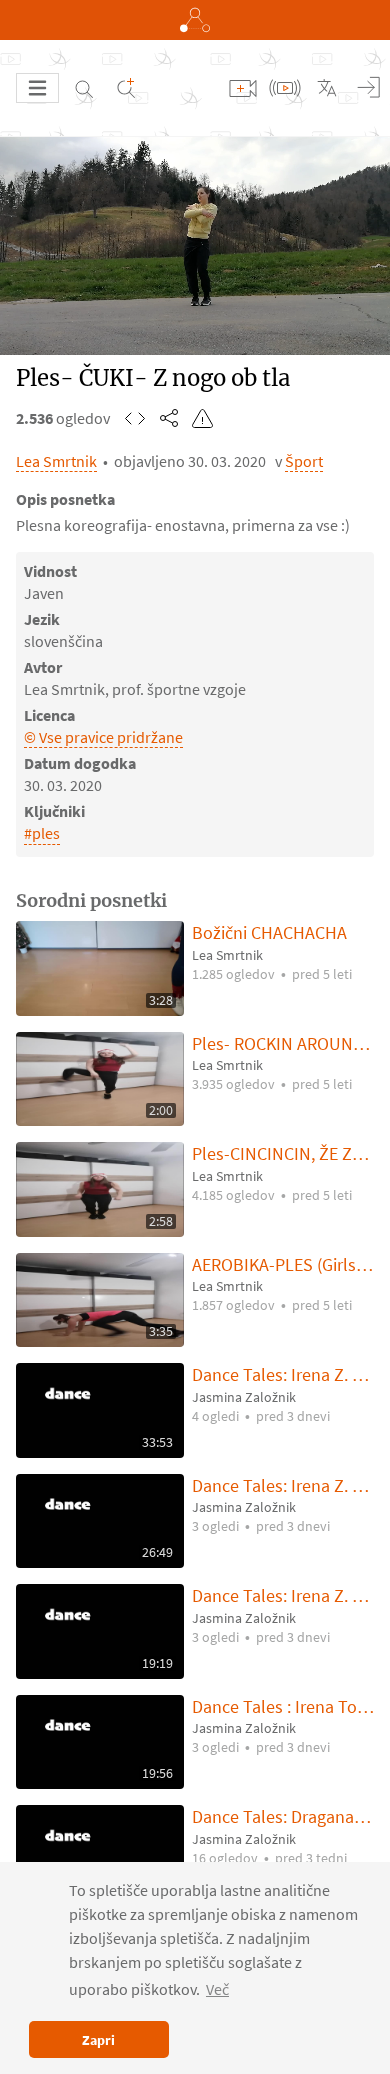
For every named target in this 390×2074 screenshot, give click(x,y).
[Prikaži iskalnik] (84, 88)
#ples (42, 833)
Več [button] (217, 1989)
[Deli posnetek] (169, 418)
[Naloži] (243, 88)
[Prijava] (369, 88)
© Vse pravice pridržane (103, 737)
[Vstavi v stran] (135, 418)
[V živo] (285, 88)
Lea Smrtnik (56, 461)
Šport (304, 461)
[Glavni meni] (37, 88)
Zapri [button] (98, 2040)
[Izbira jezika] (327, 88)
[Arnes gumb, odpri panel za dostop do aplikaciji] (195, 20)
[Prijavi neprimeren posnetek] (203, 418)
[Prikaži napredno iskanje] (126, 88)
